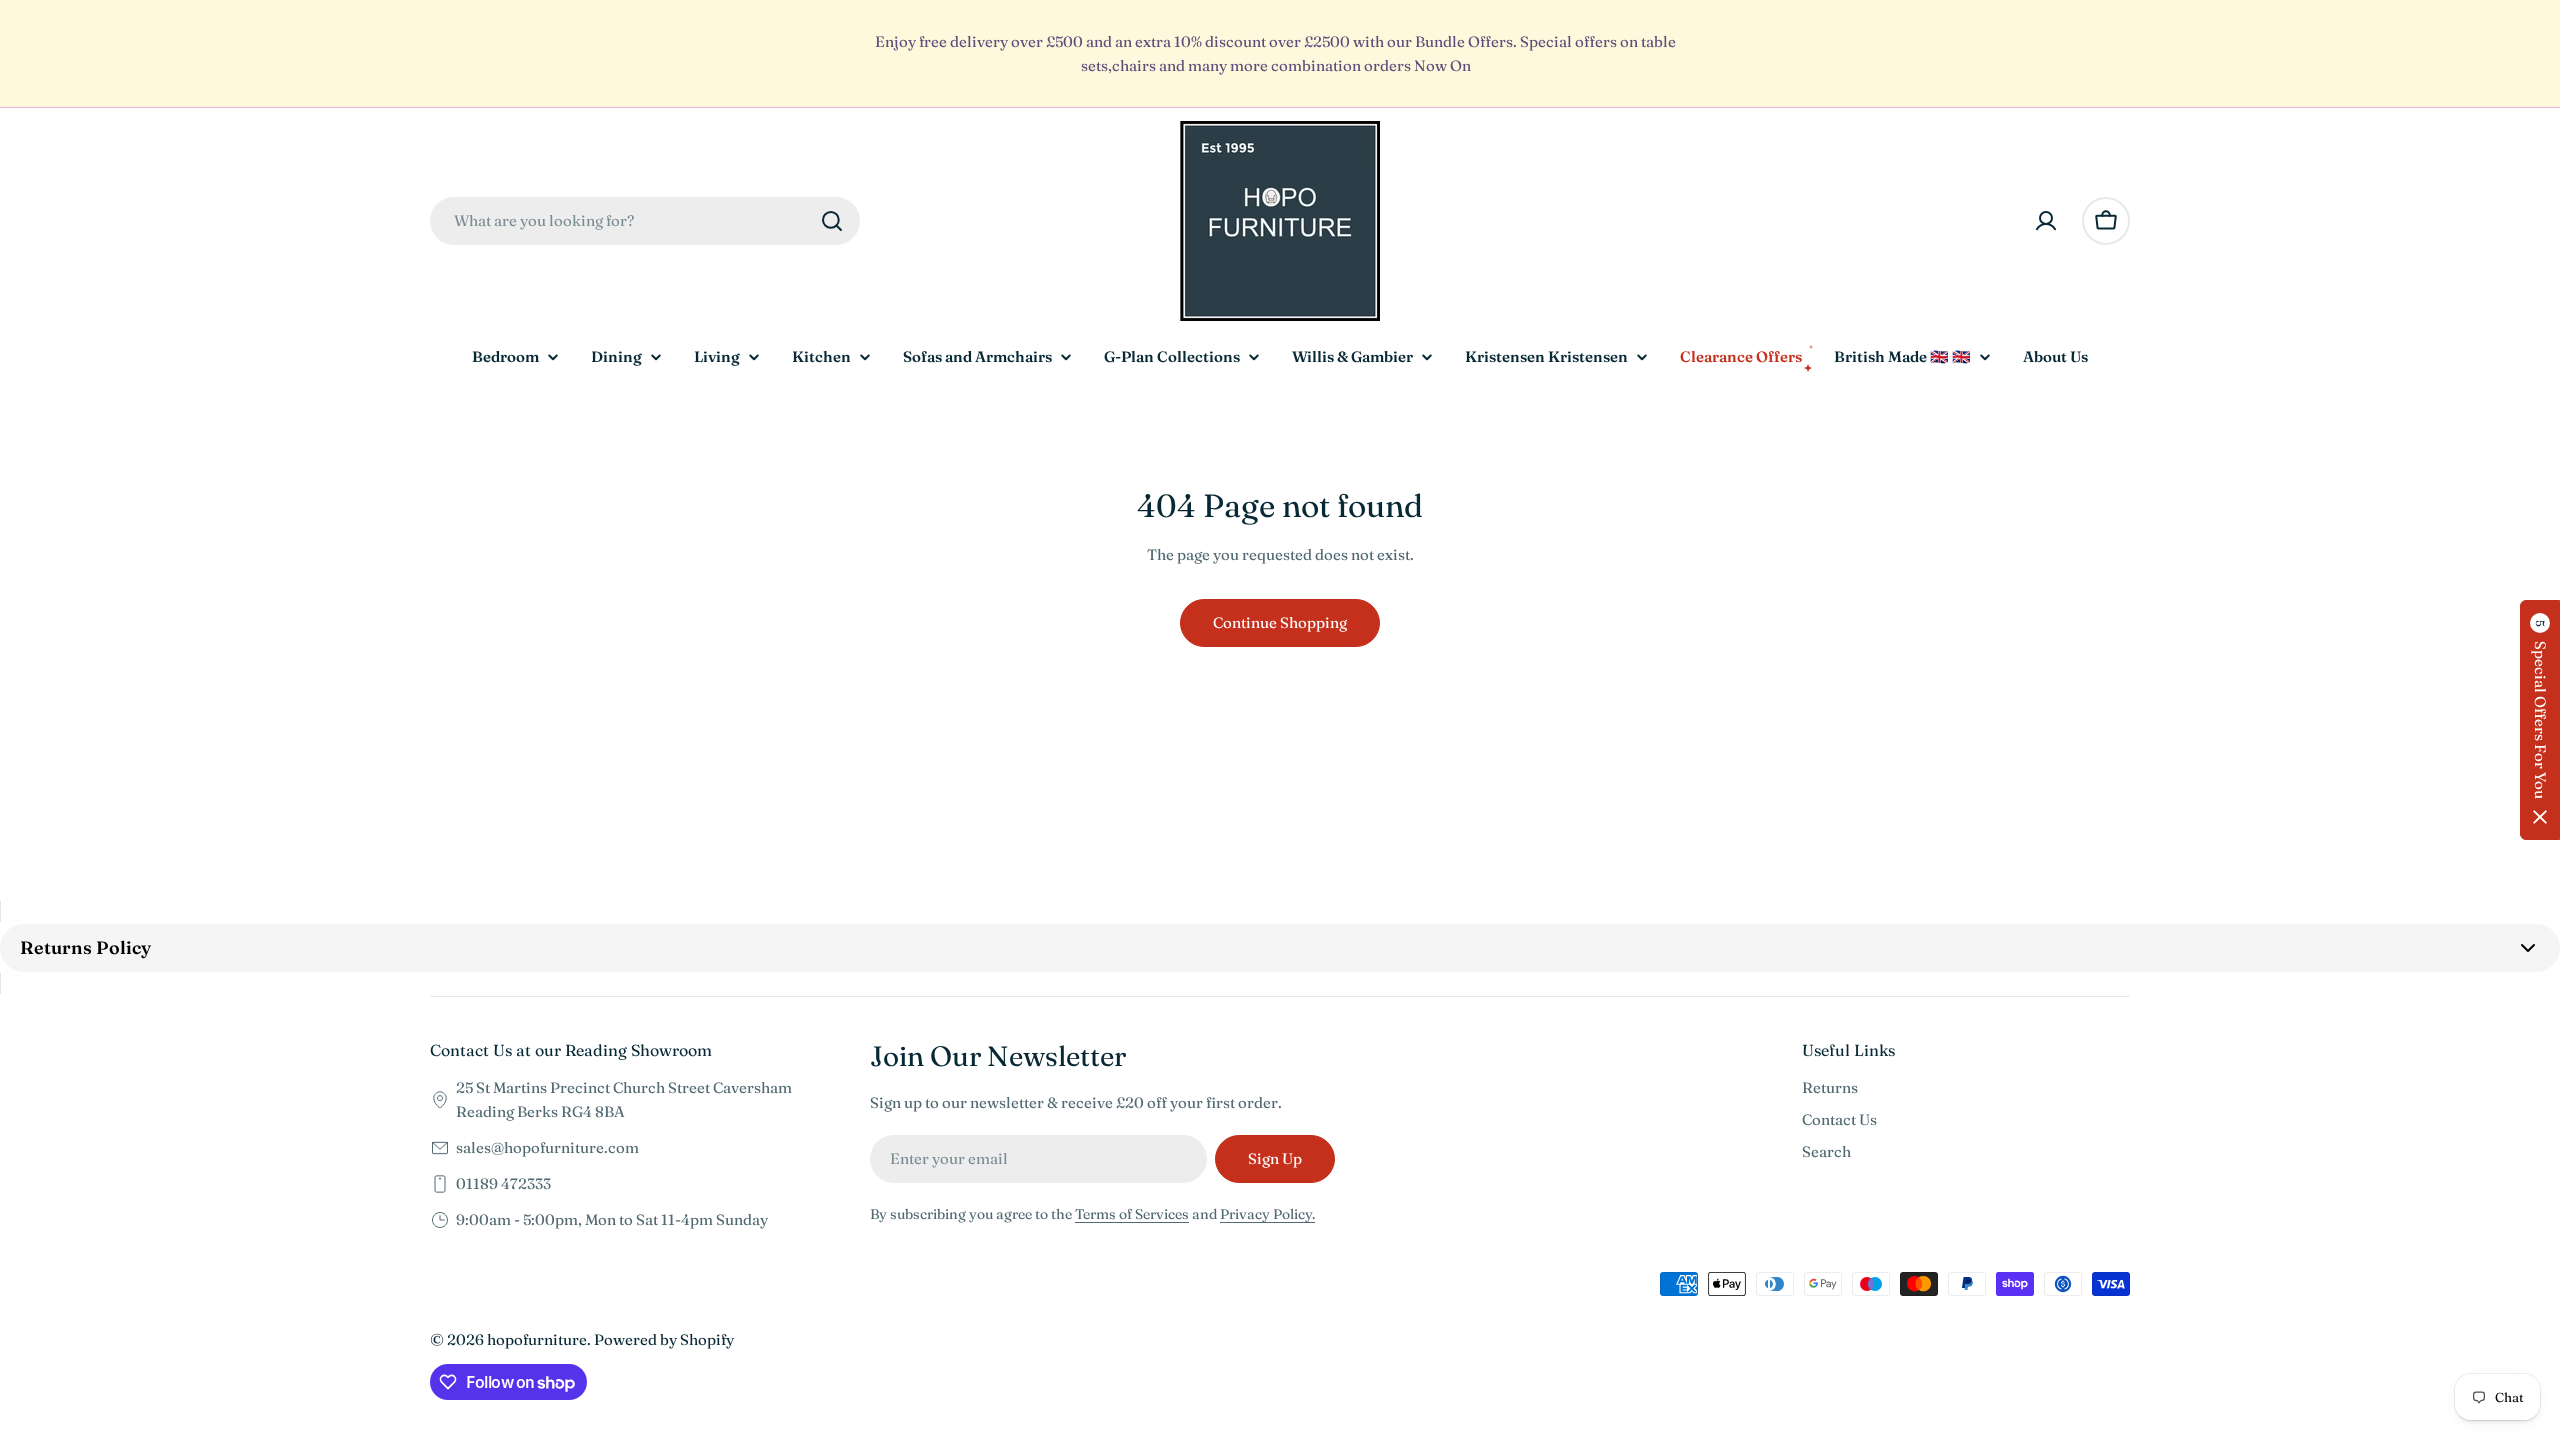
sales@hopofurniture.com (547, 1147)
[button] (2540, 720)
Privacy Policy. (1267, 1214)
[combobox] (645, 221)
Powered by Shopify (664, 1339)
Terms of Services (1132, 1214)
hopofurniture (537, 1339)
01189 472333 (503, 1183)
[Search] (832, 221)
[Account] (2046, 221)
